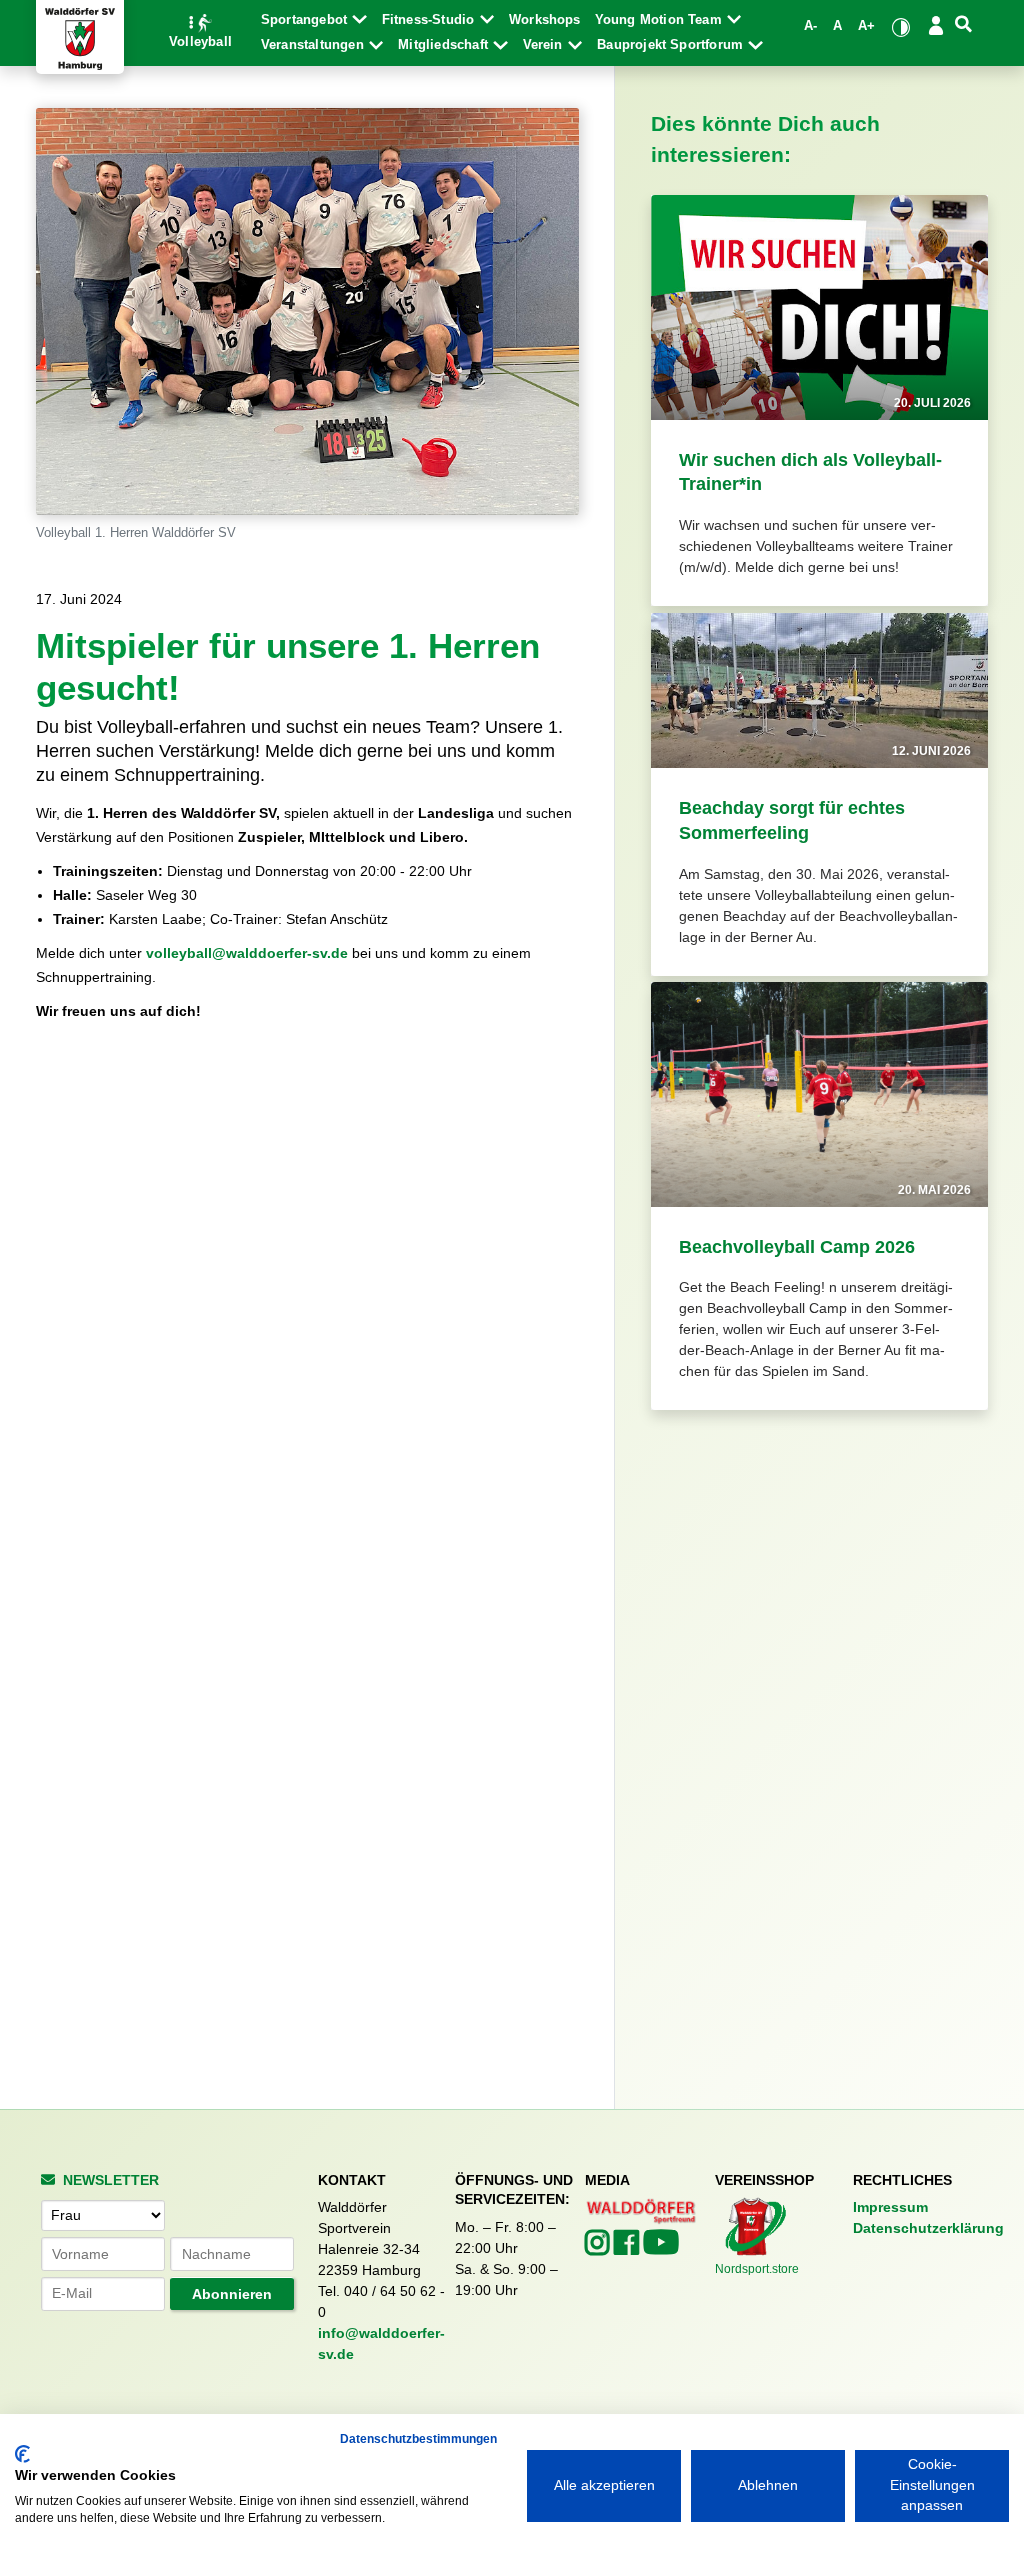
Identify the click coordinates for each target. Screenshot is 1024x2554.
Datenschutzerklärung (928, 2228)
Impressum (890, 2207)
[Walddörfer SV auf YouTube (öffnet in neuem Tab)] (661, 2248)
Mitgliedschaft (445, 45)
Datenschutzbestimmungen (418, 2439)
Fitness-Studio (430, 20)
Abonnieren (232, 2294)
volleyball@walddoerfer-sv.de (247, 953)
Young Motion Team (660, 20)
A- (810, 26)
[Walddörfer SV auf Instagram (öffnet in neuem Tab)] (599, 2248)
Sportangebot (306, 20)
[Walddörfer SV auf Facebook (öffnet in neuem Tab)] (628, 2248)
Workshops (545, 20)
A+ (866, 26)
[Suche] (963, 25)
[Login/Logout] (935, 25)
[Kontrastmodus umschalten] (901, 26)
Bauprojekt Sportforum (672, 45)
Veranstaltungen (314, 45)
